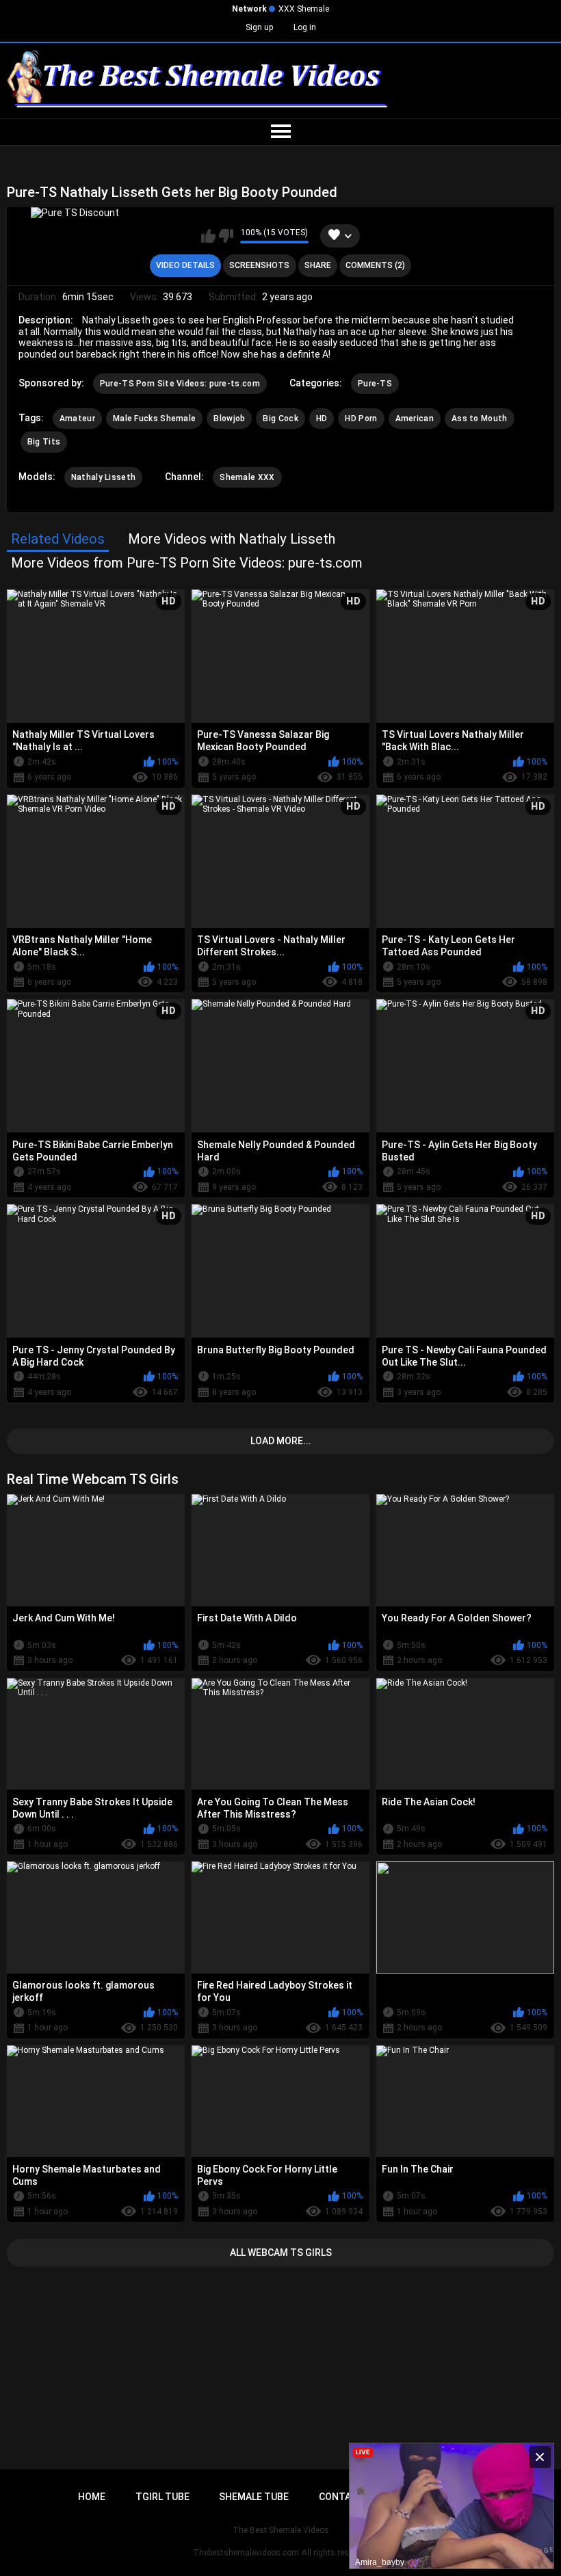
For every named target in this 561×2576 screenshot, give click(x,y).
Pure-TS (375, 384)
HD (322, 419)
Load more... (281, 1441)
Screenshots (259, 265)
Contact (341, 2497)
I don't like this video (226, 236)
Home (92, 2497)
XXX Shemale (304, 9)
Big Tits (44, 442)
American (415, 419)
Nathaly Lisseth (104, 477)
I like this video (208, 236)
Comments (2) (375, 265)
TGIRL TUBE (162, 2497)
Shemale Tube (254, 2497)
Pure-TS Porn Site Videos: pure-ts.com (180, 384)
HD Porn (361, 419)
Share (318, 265)
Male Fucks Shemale (154, 419)
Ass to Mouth (480, 419)
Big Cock (280, 419)
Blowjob (229, 419)
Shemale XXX (247, 477)
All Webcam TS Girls (281, 2253)
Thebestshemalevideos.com (246, 2553)
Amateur (77, 419)
